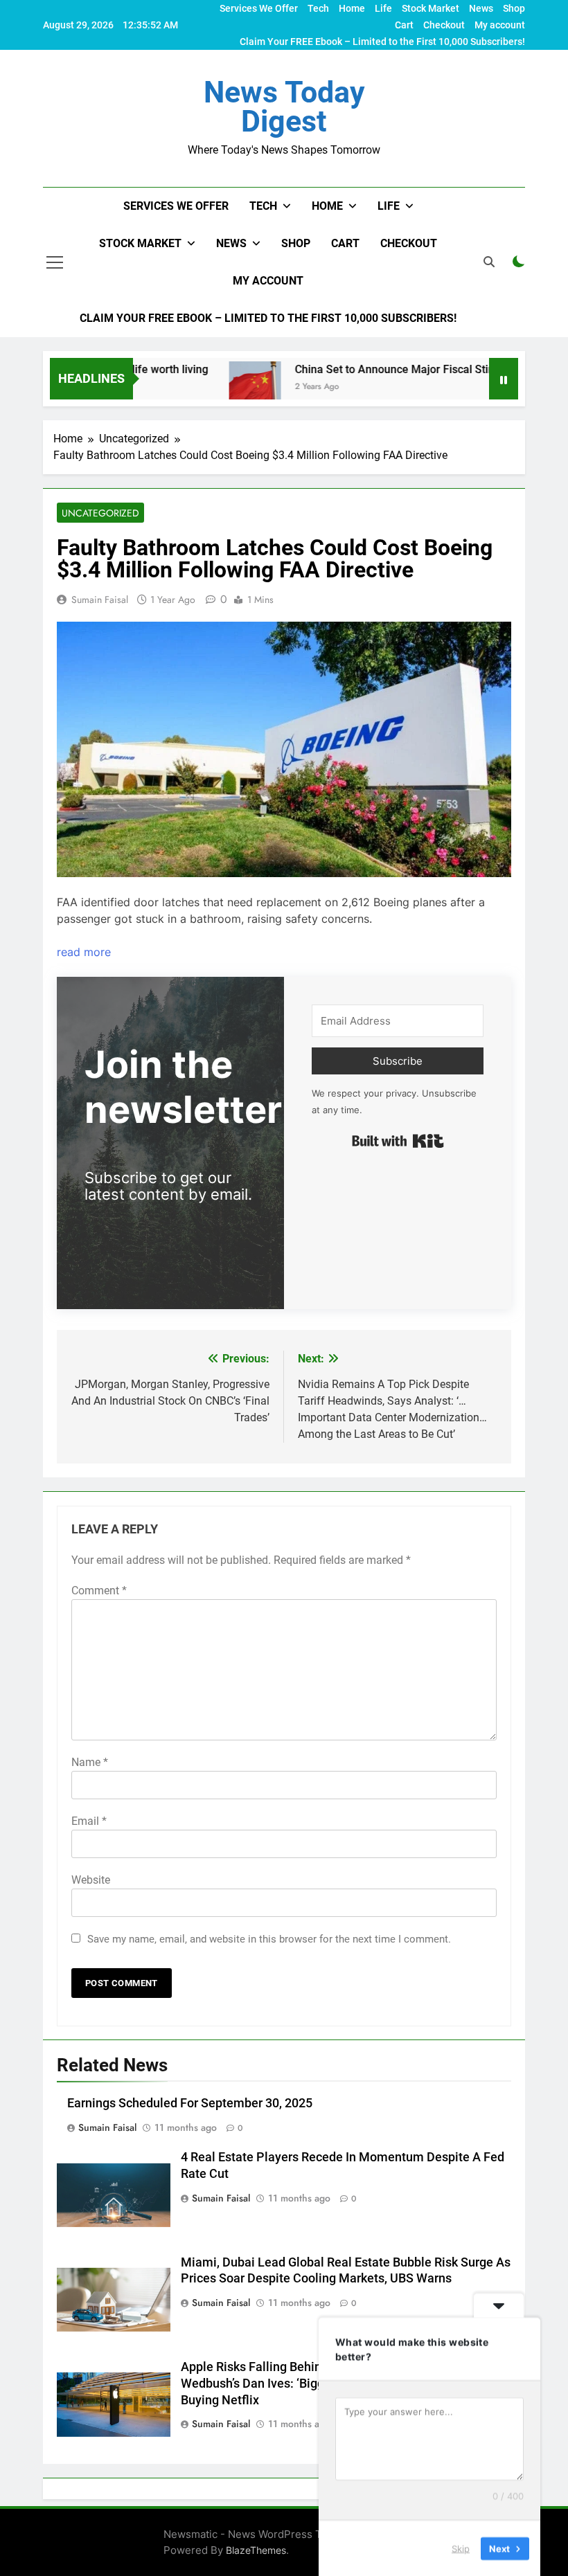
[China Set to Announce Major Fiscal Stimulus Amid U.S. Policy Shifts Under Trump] (226, 387)
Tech (318, 8)
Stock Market (431, 8)
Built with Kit (398, 1141)
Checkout (444, 25)
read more (84, 952)
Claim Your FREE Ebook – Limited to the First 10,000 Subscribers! (382, 42)
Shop (514, 8)
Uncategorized (100, 513)
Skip (461, 2548)
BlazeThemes (256, 2550)
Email (89, 1821)
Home (352, 8)
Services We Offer (259, 8)
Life (383, 8)
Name (90, 1762)
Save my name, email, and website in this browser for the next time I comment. (269, 1939)
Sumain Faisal (100, 600)
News (481, 8)
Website (91, 1880)
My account (500, 25)
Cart (404, 25)
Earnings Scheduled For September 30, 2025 (190, 2103)
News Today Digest (284, 107)
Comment (99, 1591)
